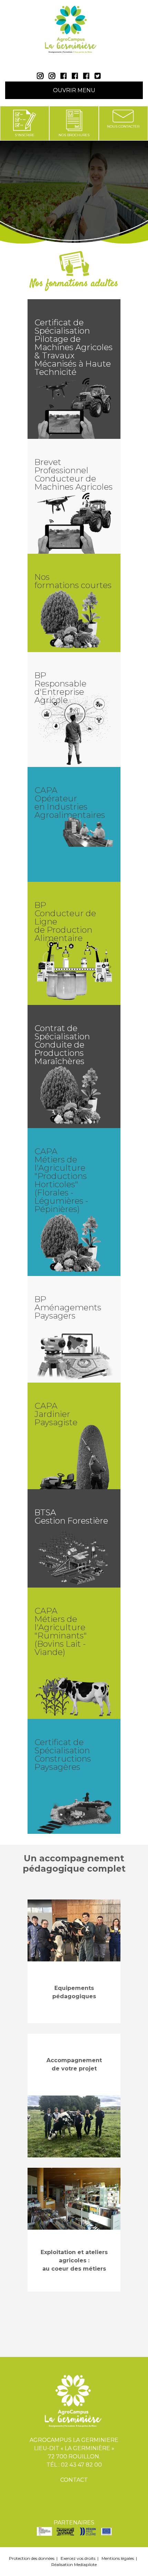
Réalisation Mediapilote (74, 2564)
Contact (74, 2480)
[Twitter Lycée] (98, 77)
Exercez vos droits (78, 2558)
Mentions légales (118, 2558)
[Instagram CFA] (54, 77)
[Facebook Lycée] (65, 77)
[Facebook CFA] (77, 77)
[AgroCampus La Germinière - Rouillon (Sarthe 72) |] (74, 33)
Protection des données (32, 2558)
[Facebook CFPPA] (88, 77)
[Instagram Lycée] (42, 77)
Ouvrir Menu (74, 90)
